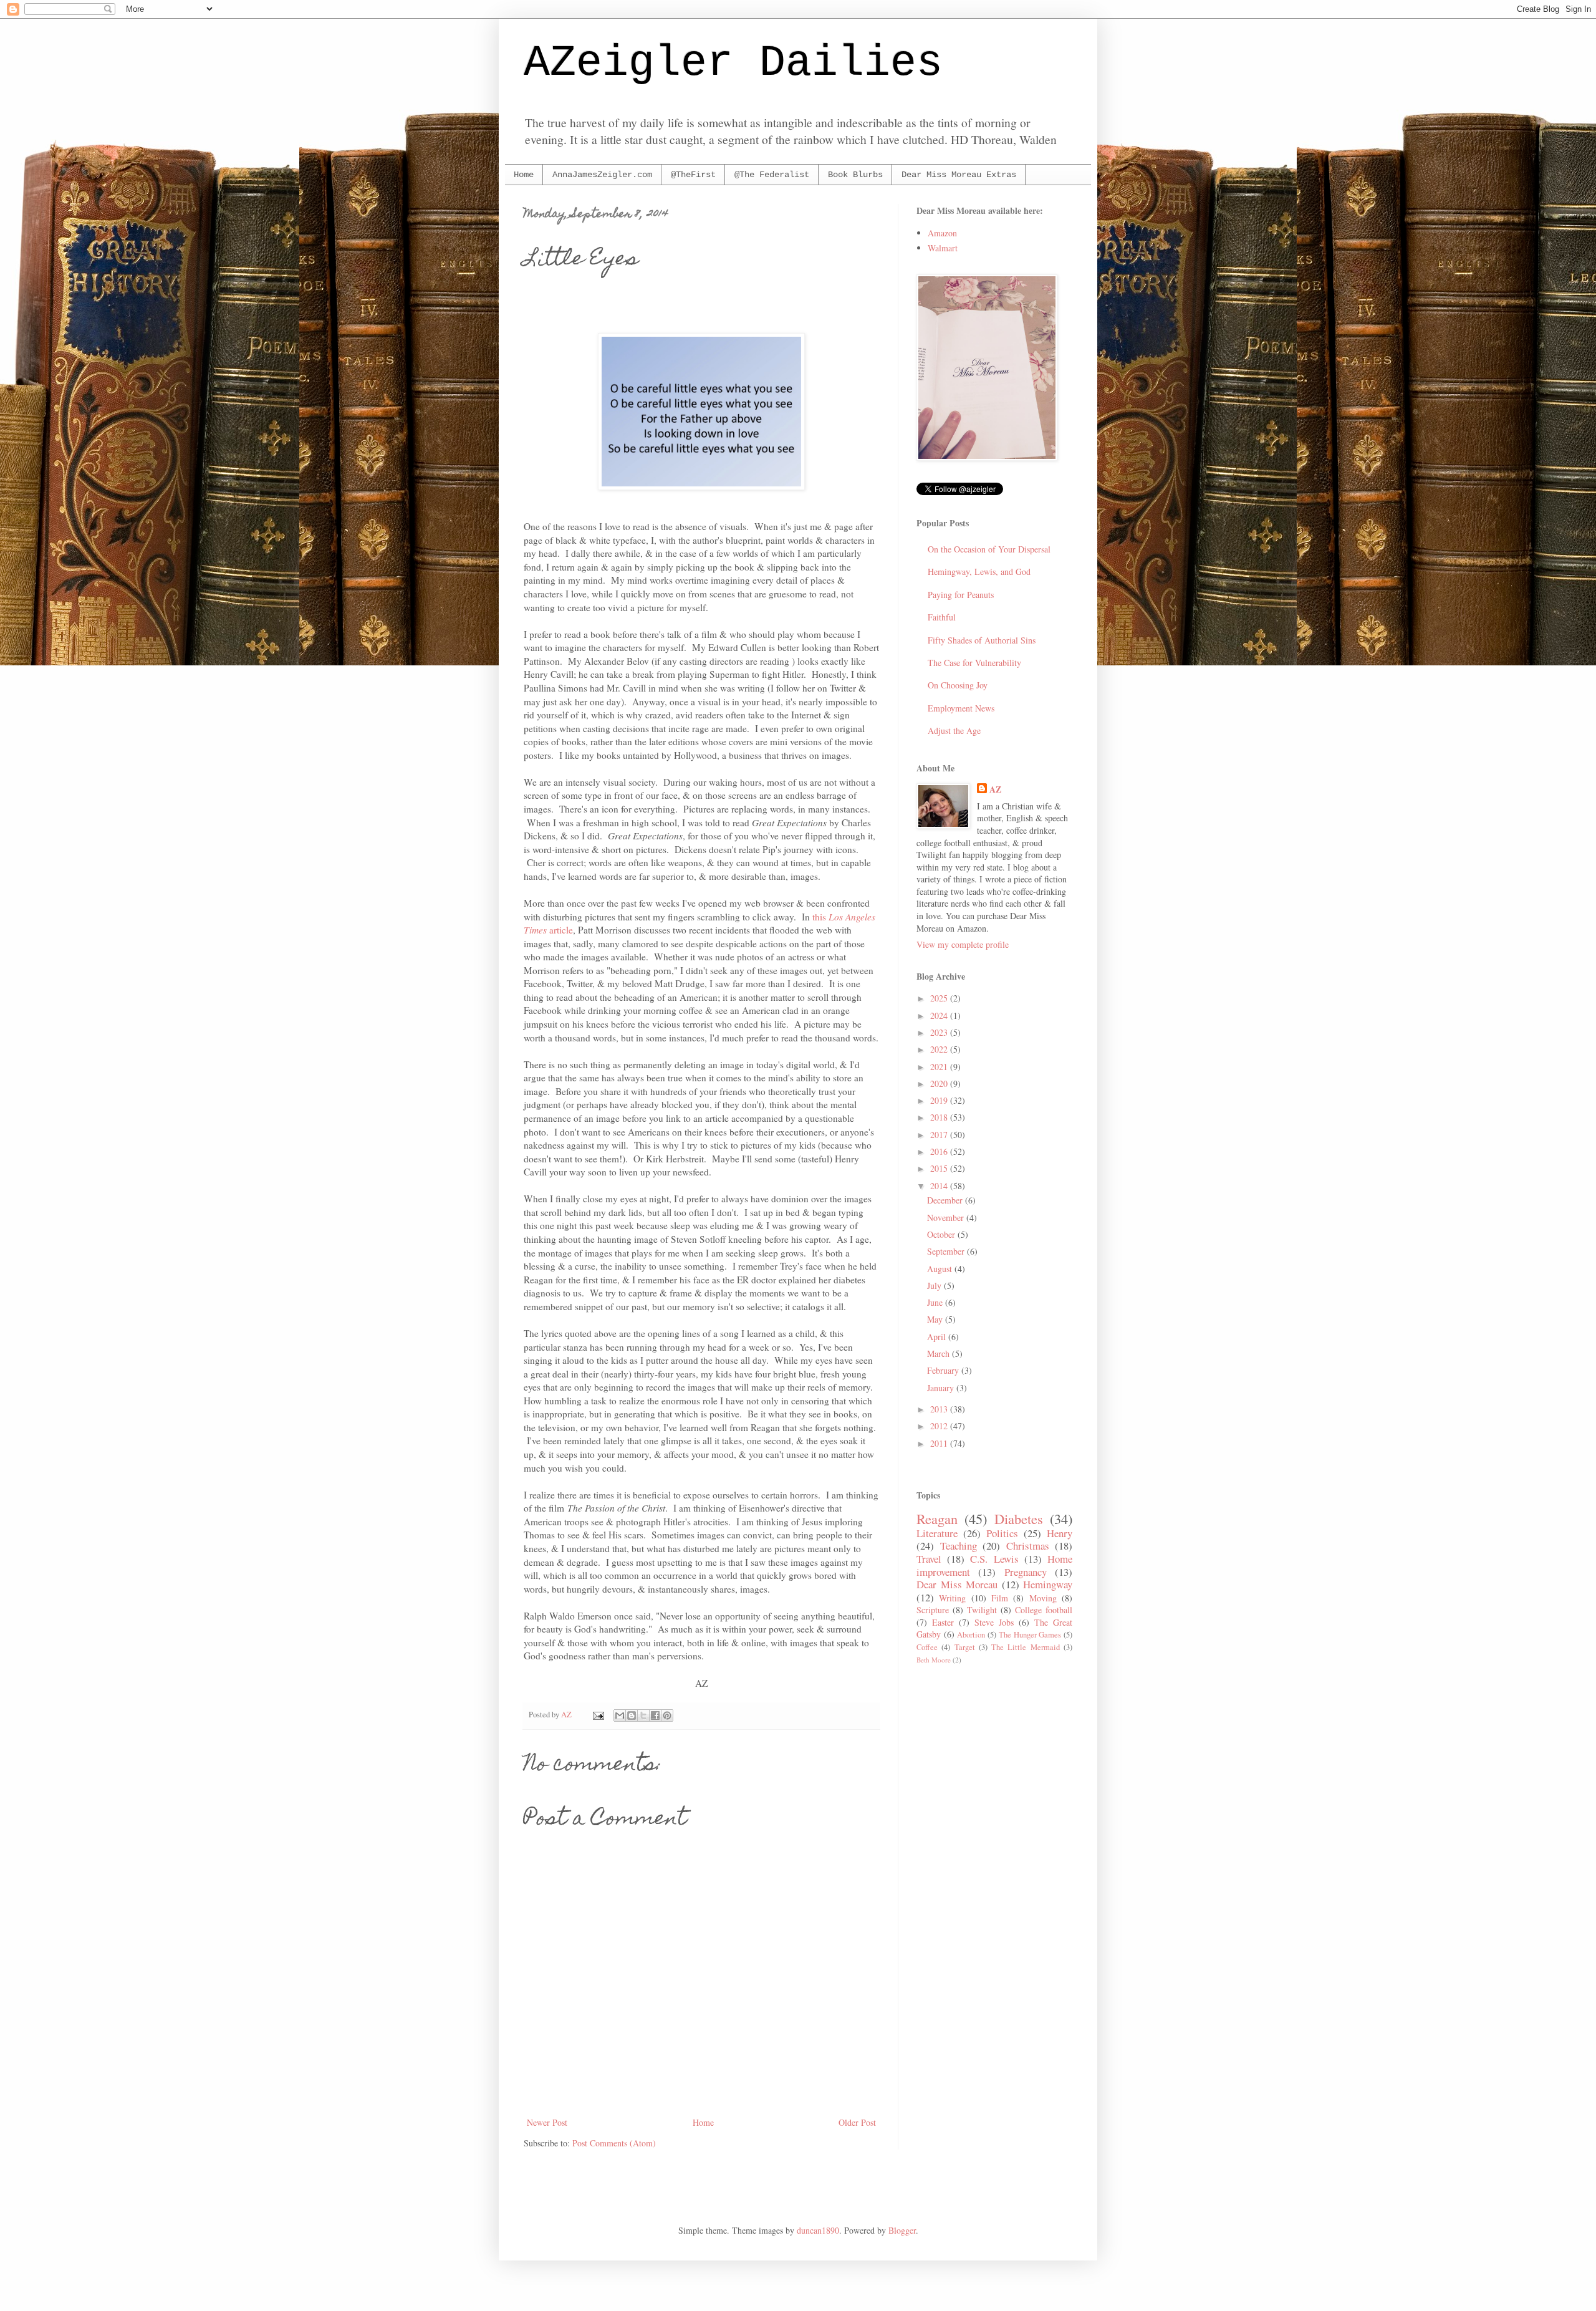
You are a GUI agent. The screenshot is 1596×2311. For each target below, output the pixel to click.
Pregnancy (1026, 1572)
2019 (940, 1100)
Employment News (961, 708)
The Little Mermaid (1026, 1647)
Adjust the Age (954, 731)
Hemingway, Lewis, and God (979, 572)
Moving (1043, 1598)
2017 (940, 1135)
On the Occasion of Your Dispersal (989, 549)
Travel (929, 1559)
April (938, 1337)
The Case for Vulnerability (974, 663)
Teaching (959, 1546)
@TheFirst (693, 175)
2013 (940, 1409)
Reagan (937, 1518)
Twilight (982, 1610)
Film (1000, 1598)
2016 (940, 1151)
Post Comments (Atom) (614, 2143)
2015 (940, 1168)
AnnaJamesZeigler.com (602, 175)
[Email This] (620, 1715)
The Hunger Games (1030, 1635)
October (942, 1234)
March (940, 1353)
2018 (940, 1117)
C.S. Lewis (994, 1559)
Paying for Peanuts (961, 595)
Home (524, 175)
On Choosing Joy (958, 685)
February (944, 1370)
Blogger (902, 2230)
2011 (940, 1443)
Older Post (857, 2122)
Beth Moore (934, 1660)
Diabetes (1019, 1518)
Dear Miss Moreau (957, 1584)
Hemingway (1048, 1584)
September (947, 1251)
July (935, 1286)
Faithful (942, 617)
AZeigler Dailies (733, 63)
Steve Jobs (994, 1622)
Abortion (971, 1635)
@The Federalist (772, 175)
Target (965, 1647)
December (946, 1200)
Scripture (933, 1610)
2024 (940, 1016)
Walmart (943, 248)
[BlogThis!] (632, 1715)
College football (1044, 1610)
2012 (940, 1426)
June (936, 1302)
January (942, 1388)
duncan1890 (818, 2230)
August (941, 1269)
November (947, 1218)
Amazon (942, 233)
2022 (940, 1049)
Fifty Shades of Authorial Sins (982, 640)
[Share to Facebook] (655, 1715)
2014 (940, 1186)
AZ (995, 789)
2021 (940, 1067)
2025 (940, 998)
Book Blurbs (855, 175)
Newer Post (547, 2122)
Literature (937, 1533)
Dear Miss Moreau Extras (959, 175)
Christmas (1028, 1546)
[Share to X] (643, 1715)
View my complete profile (963, 944)
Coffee (927, 1647)
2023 (940, 1032)
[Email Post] (598, 1715)
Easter (943, 1622)
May (936, 1319)
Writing (952, 1598)
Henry (1060, 1533)
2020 (940, 1083)
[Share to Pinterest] (667, 1715)
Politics (1002, 1533)
